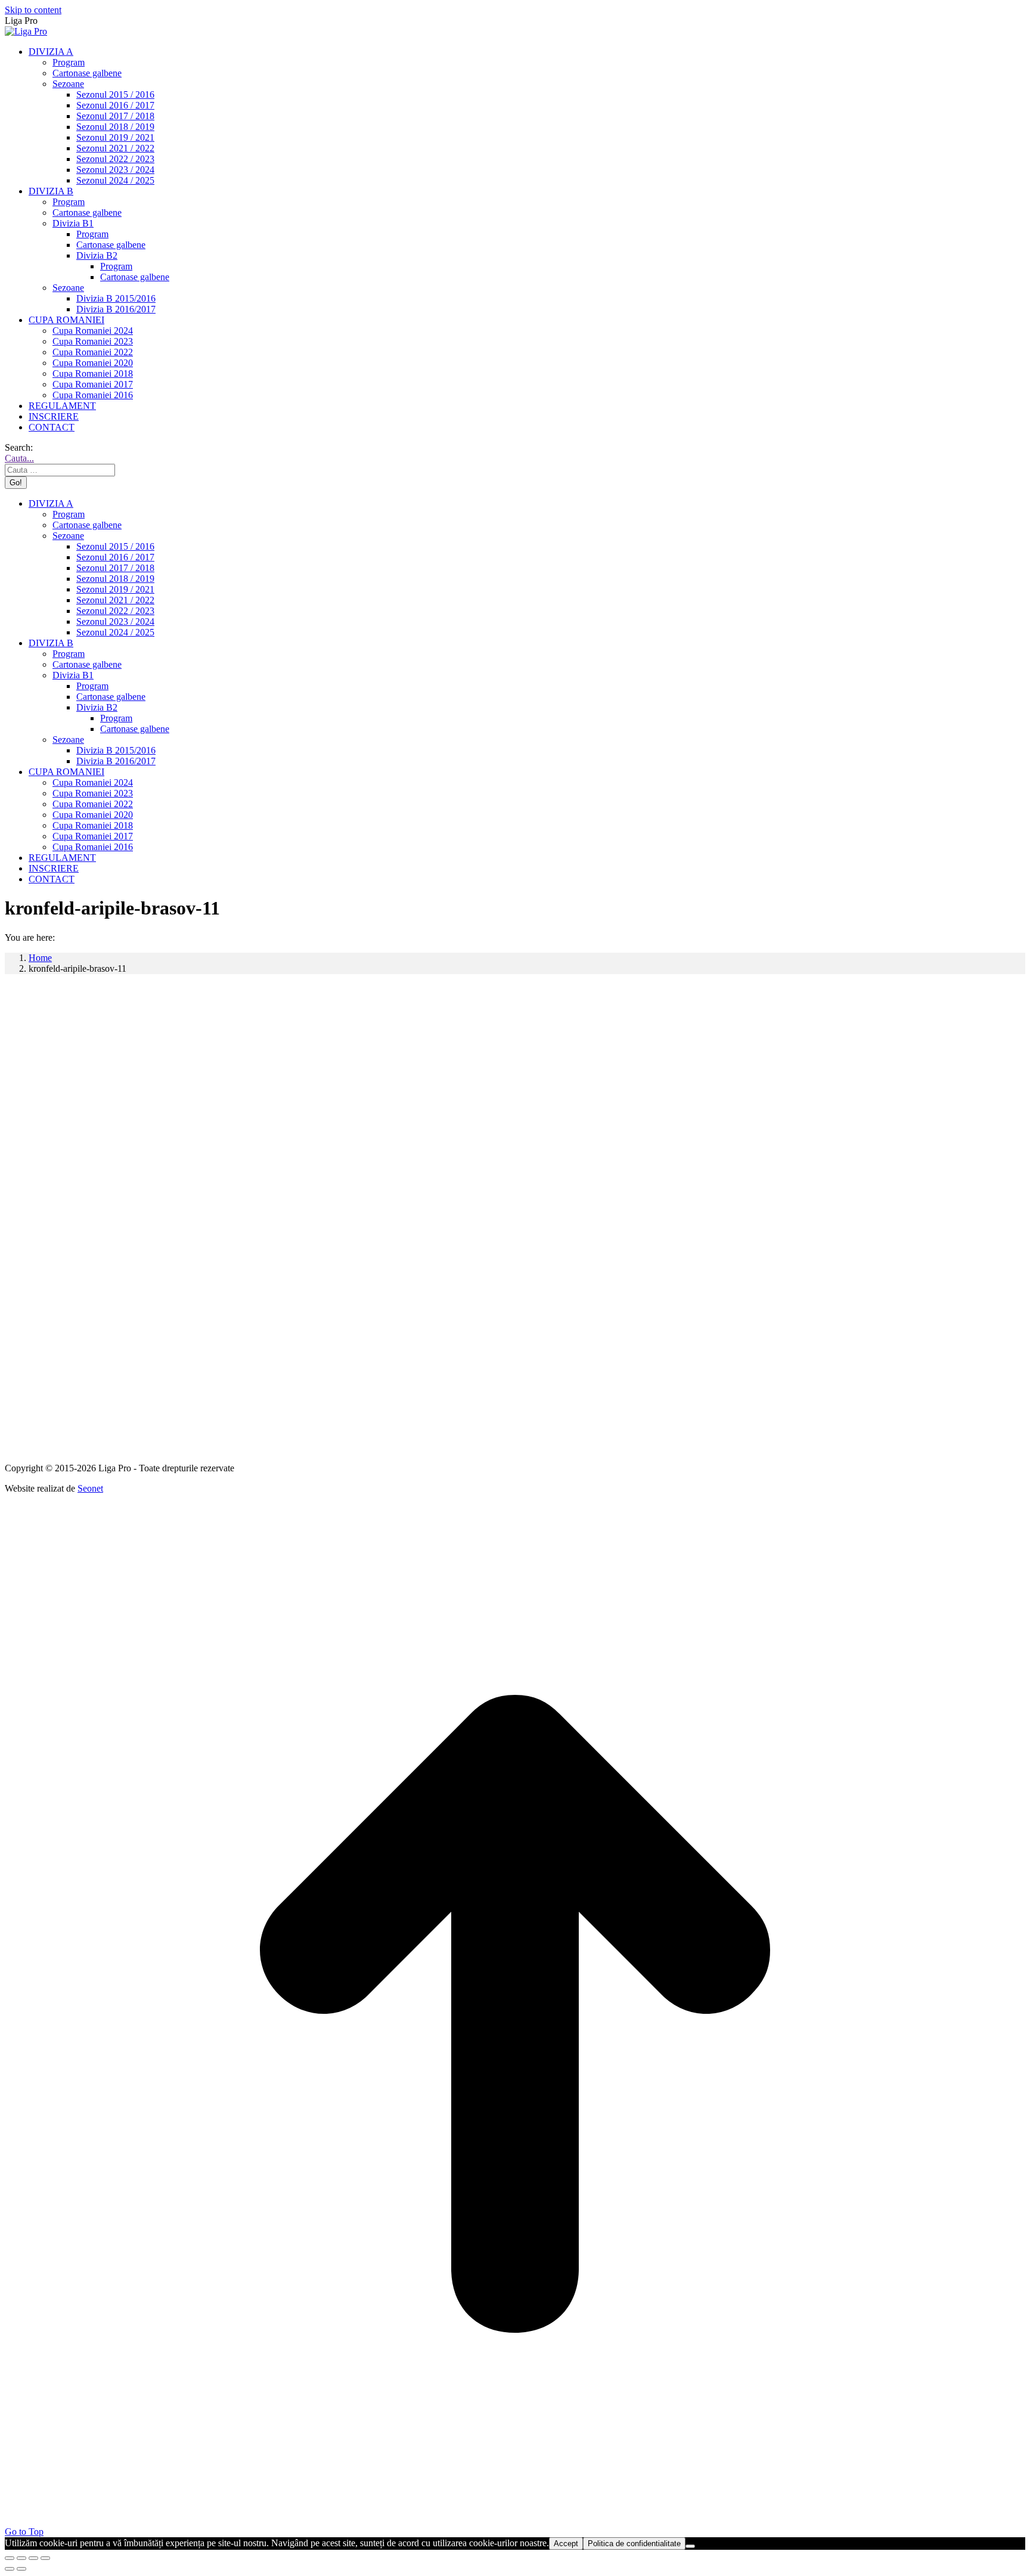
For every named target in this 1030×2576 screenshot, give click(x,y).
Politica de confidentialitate (634, 2544)
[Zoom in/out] (45, 2558)
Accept (566, 2544)
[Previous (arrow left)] (10, 2569)
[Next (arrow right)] (21, 2569)
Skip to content (33, 10)
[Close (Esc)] (10, 2558)
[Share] (21, 2558)
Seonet (90, 1488)
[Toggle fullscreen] (33, 2558)
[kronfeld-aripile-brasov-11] (362, 1457)
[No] (690, 2546)
